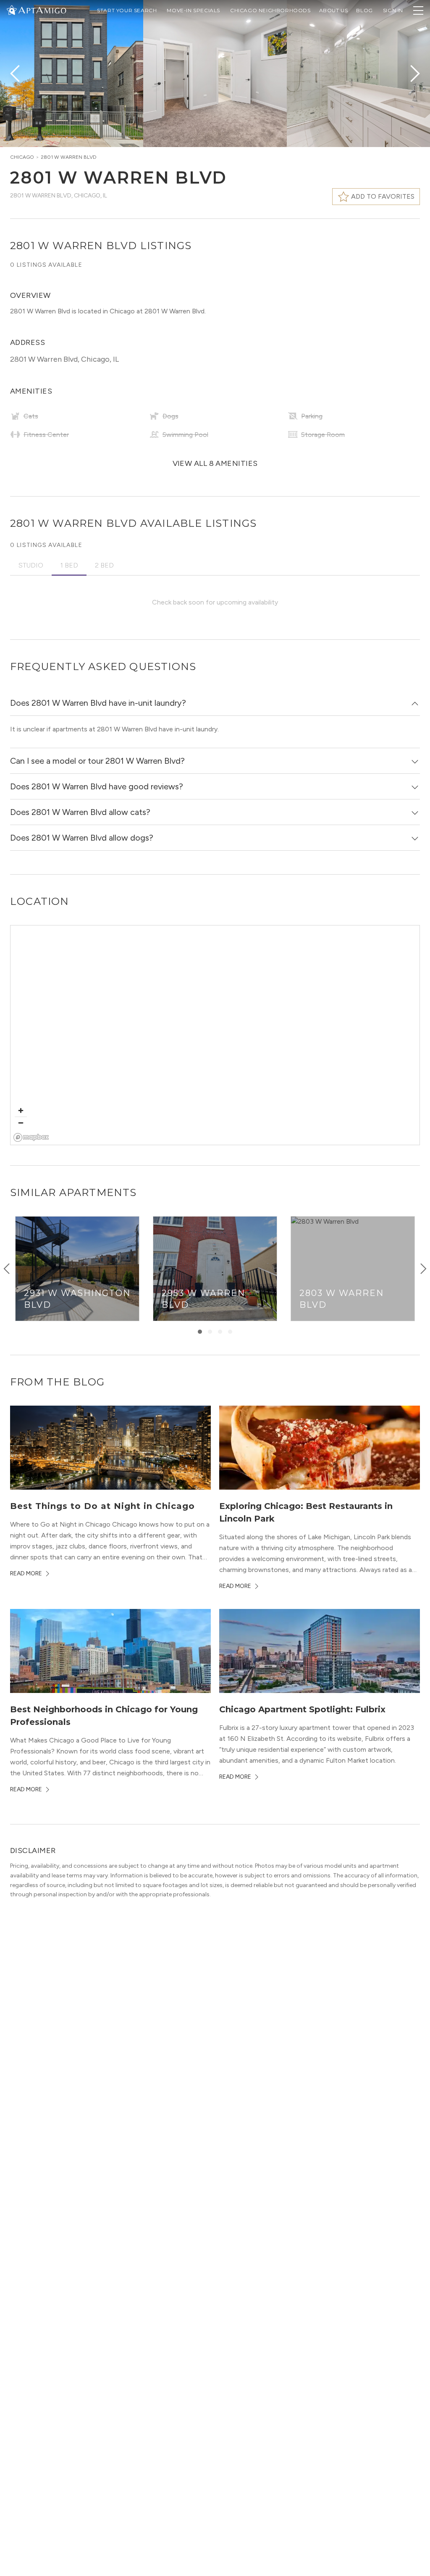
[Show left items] (7, 1269)
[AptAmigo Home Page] (42, 9)
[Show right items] (423, 1269)
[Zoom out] (21, 1123)
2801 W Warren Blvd (69, 157)
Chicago (22, 157)
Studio (31, 565)
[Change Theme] (12, 10)
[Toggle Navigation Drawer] (418, 11)
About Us (334, 10)
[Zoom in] (21, 1111)
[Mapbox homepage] (31, 1137)
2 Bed (104, 565)
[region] (215, 1036)
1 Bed (69, 565)
